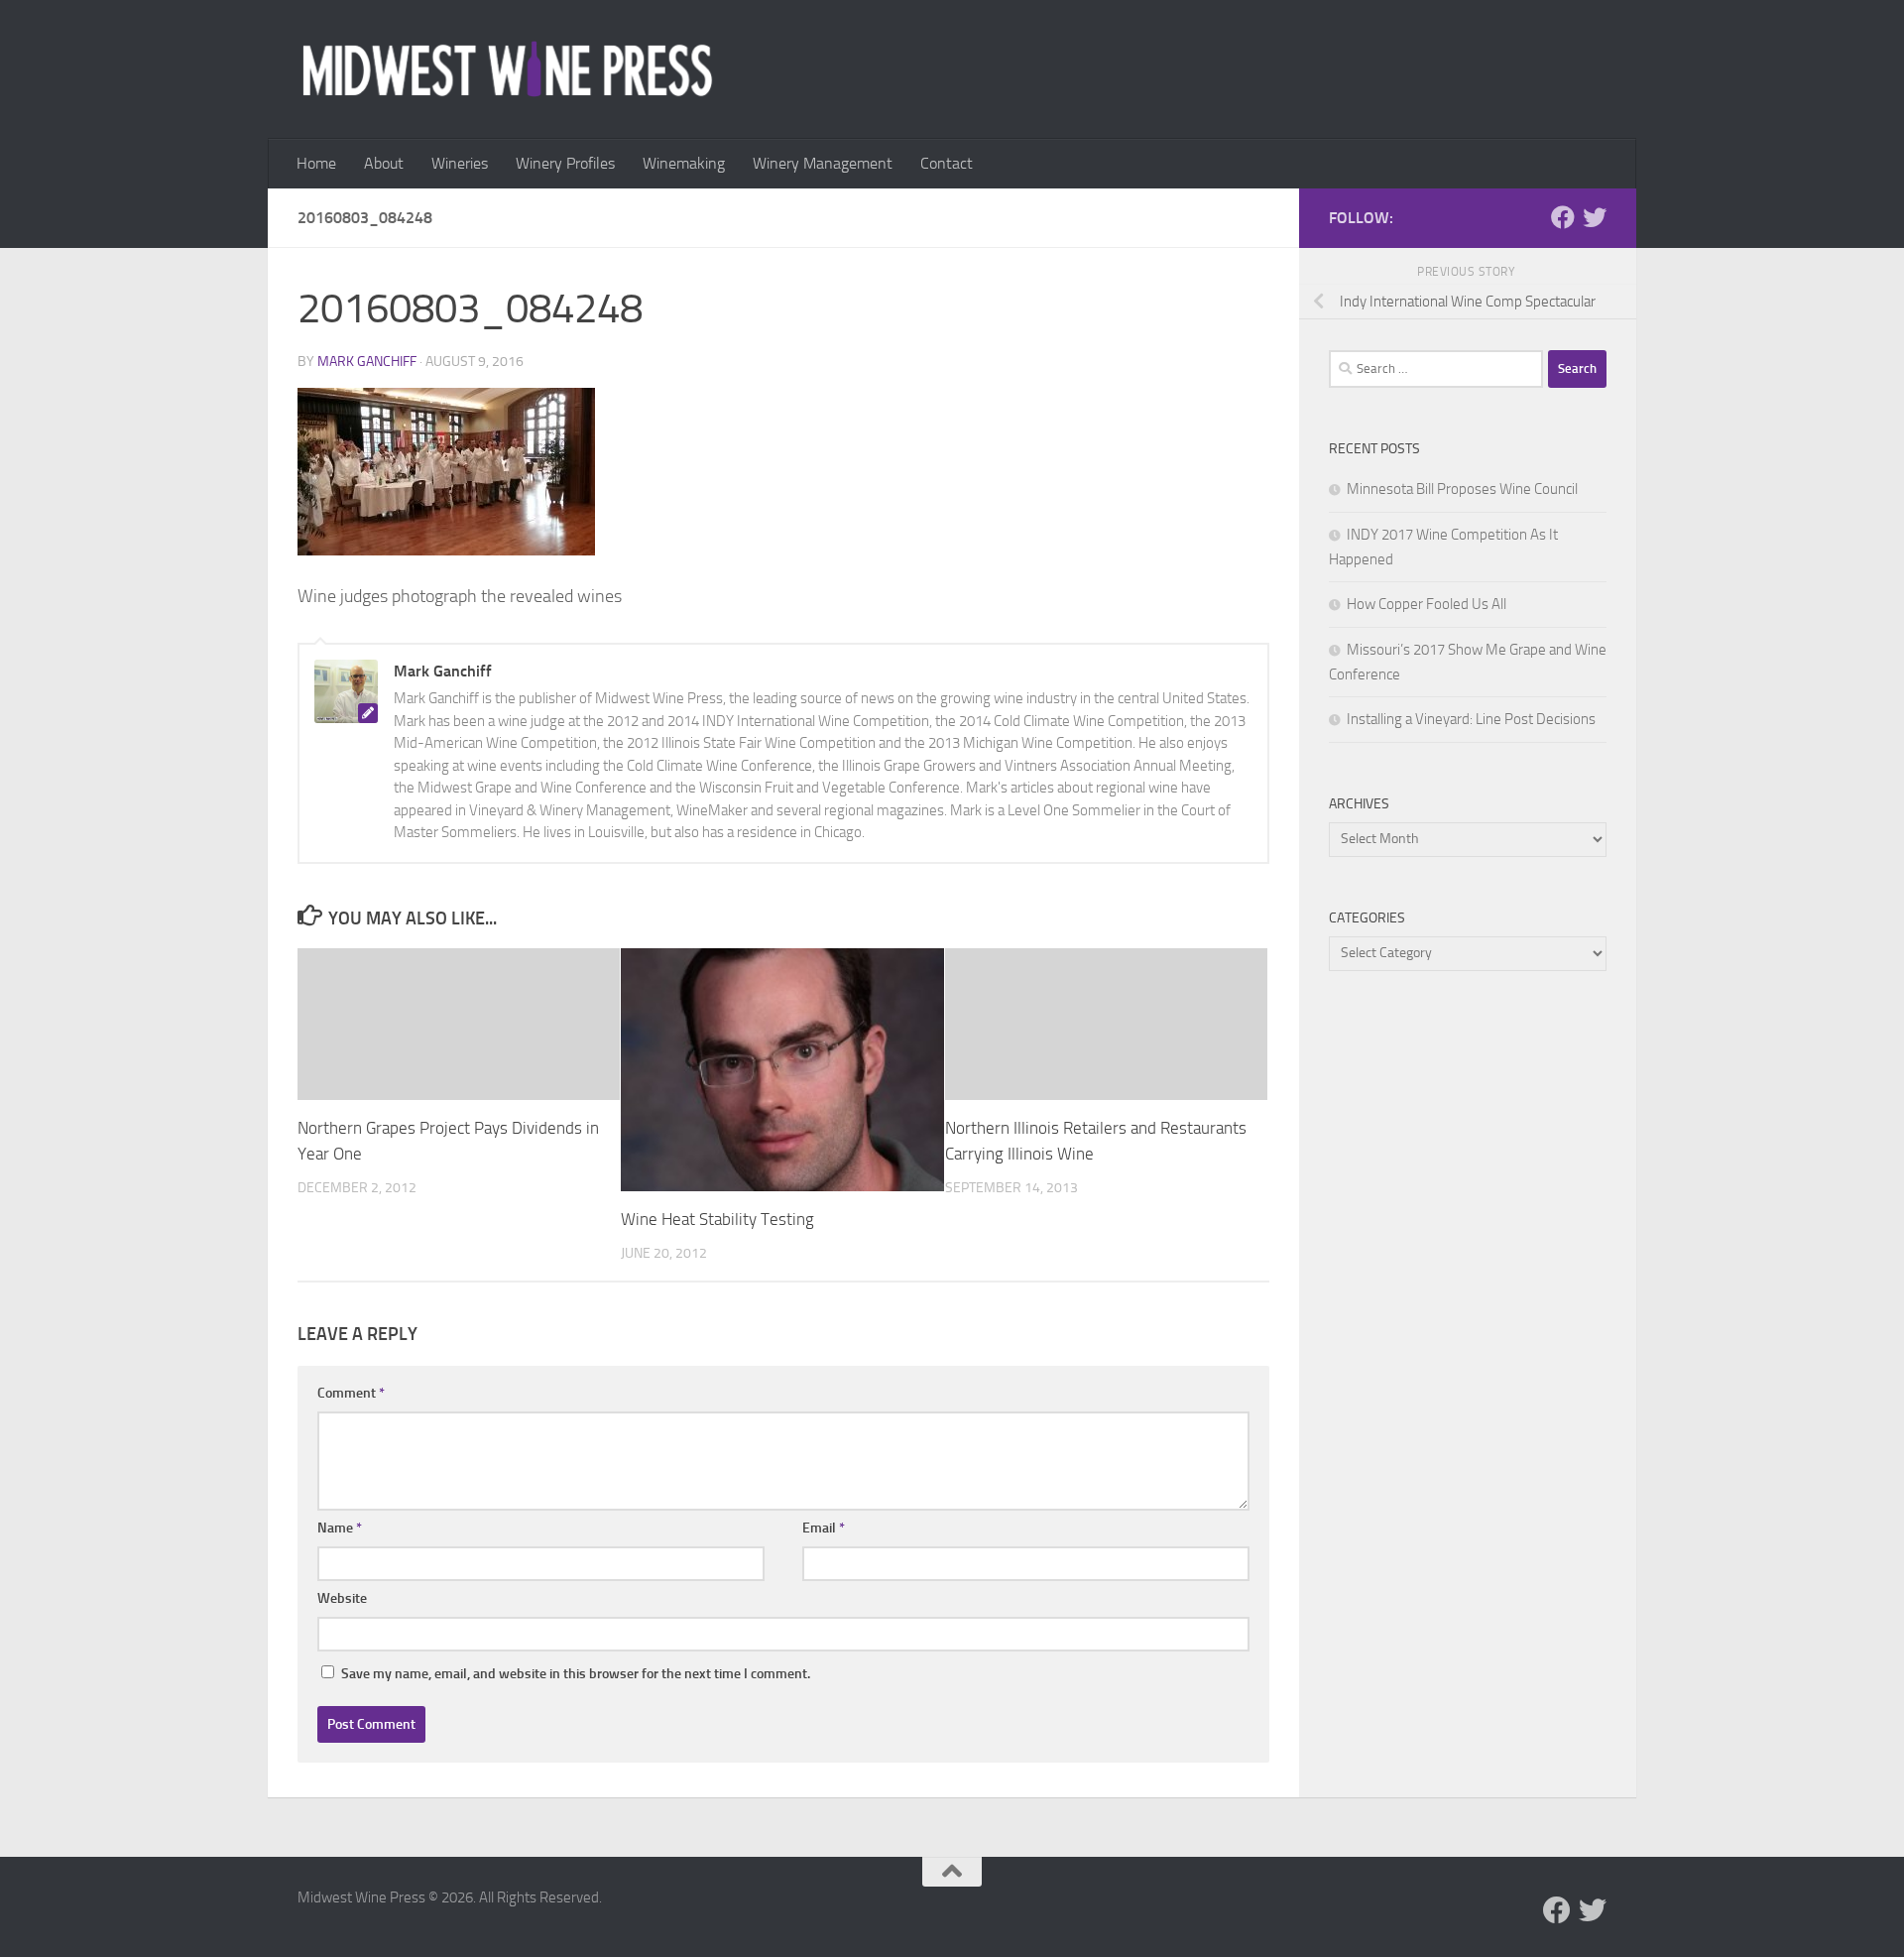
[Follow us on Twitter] (1595, 217)
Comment (351, 1393)
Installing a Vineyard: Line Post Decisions (1471, 719)
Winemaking (684, 163)
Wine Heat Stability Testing (717, 1219)
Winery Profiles (565, 163)
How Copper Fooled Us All (1427, 604)
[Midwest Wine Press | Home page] (507, 69)
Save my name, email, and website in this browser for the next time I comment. (576, 1674)
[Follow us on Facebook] (1563, 217)
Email (824, 1528)
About (384, 163)
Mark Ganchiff (367, 362)
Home (316, 163)
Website (342, 1598)
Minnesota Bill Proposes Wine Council (1462, 489)
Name (340, 1528)
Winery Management (823, 163)
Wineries (460, 163)
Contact (947, 163)
